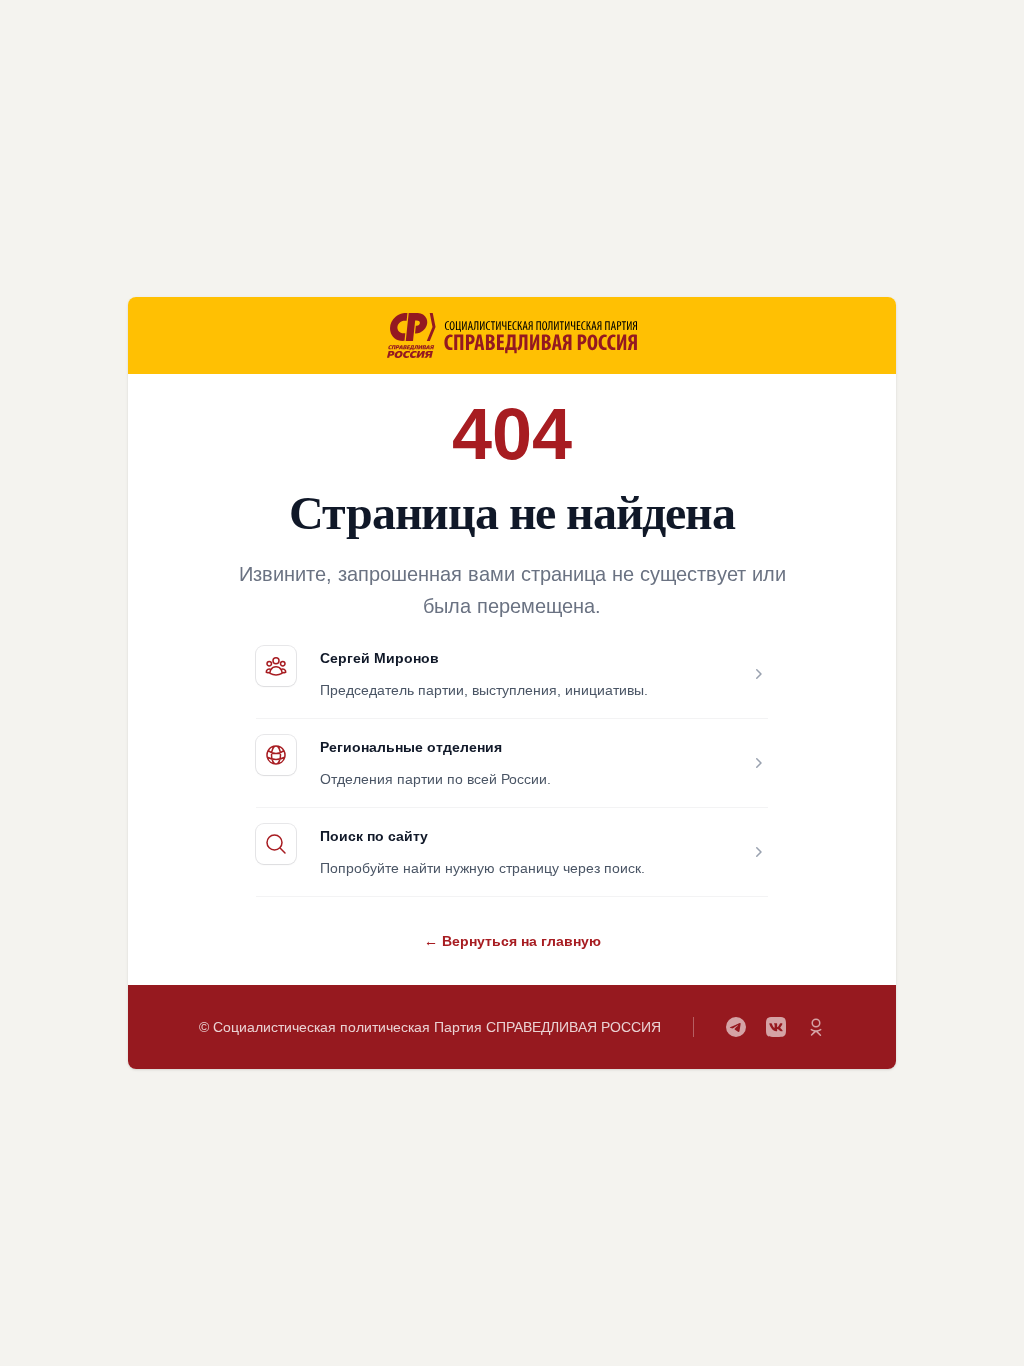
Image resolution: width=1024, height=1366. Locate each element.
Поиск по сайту (374, 836)
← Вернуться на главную (512, 941)
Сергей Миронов (379, 658)
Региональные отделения (411, 747)
